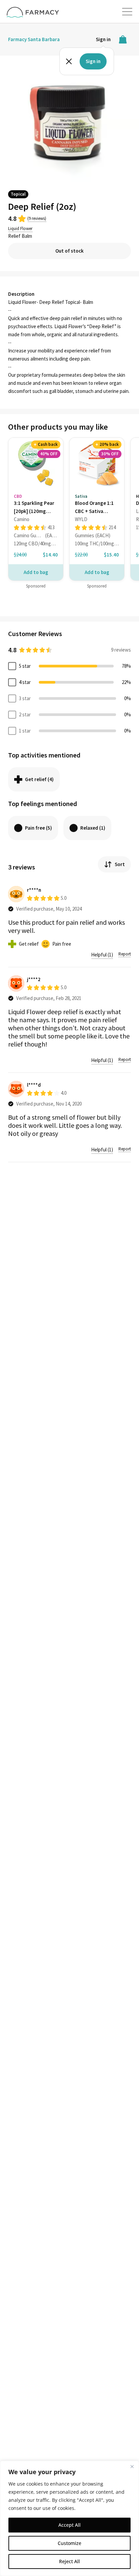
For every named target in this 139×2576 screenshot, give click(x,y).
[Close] (132, 2466)
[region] (69, 2518)
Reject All (69, 2561)
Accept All (69, 2525)
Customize (69, 2543)
